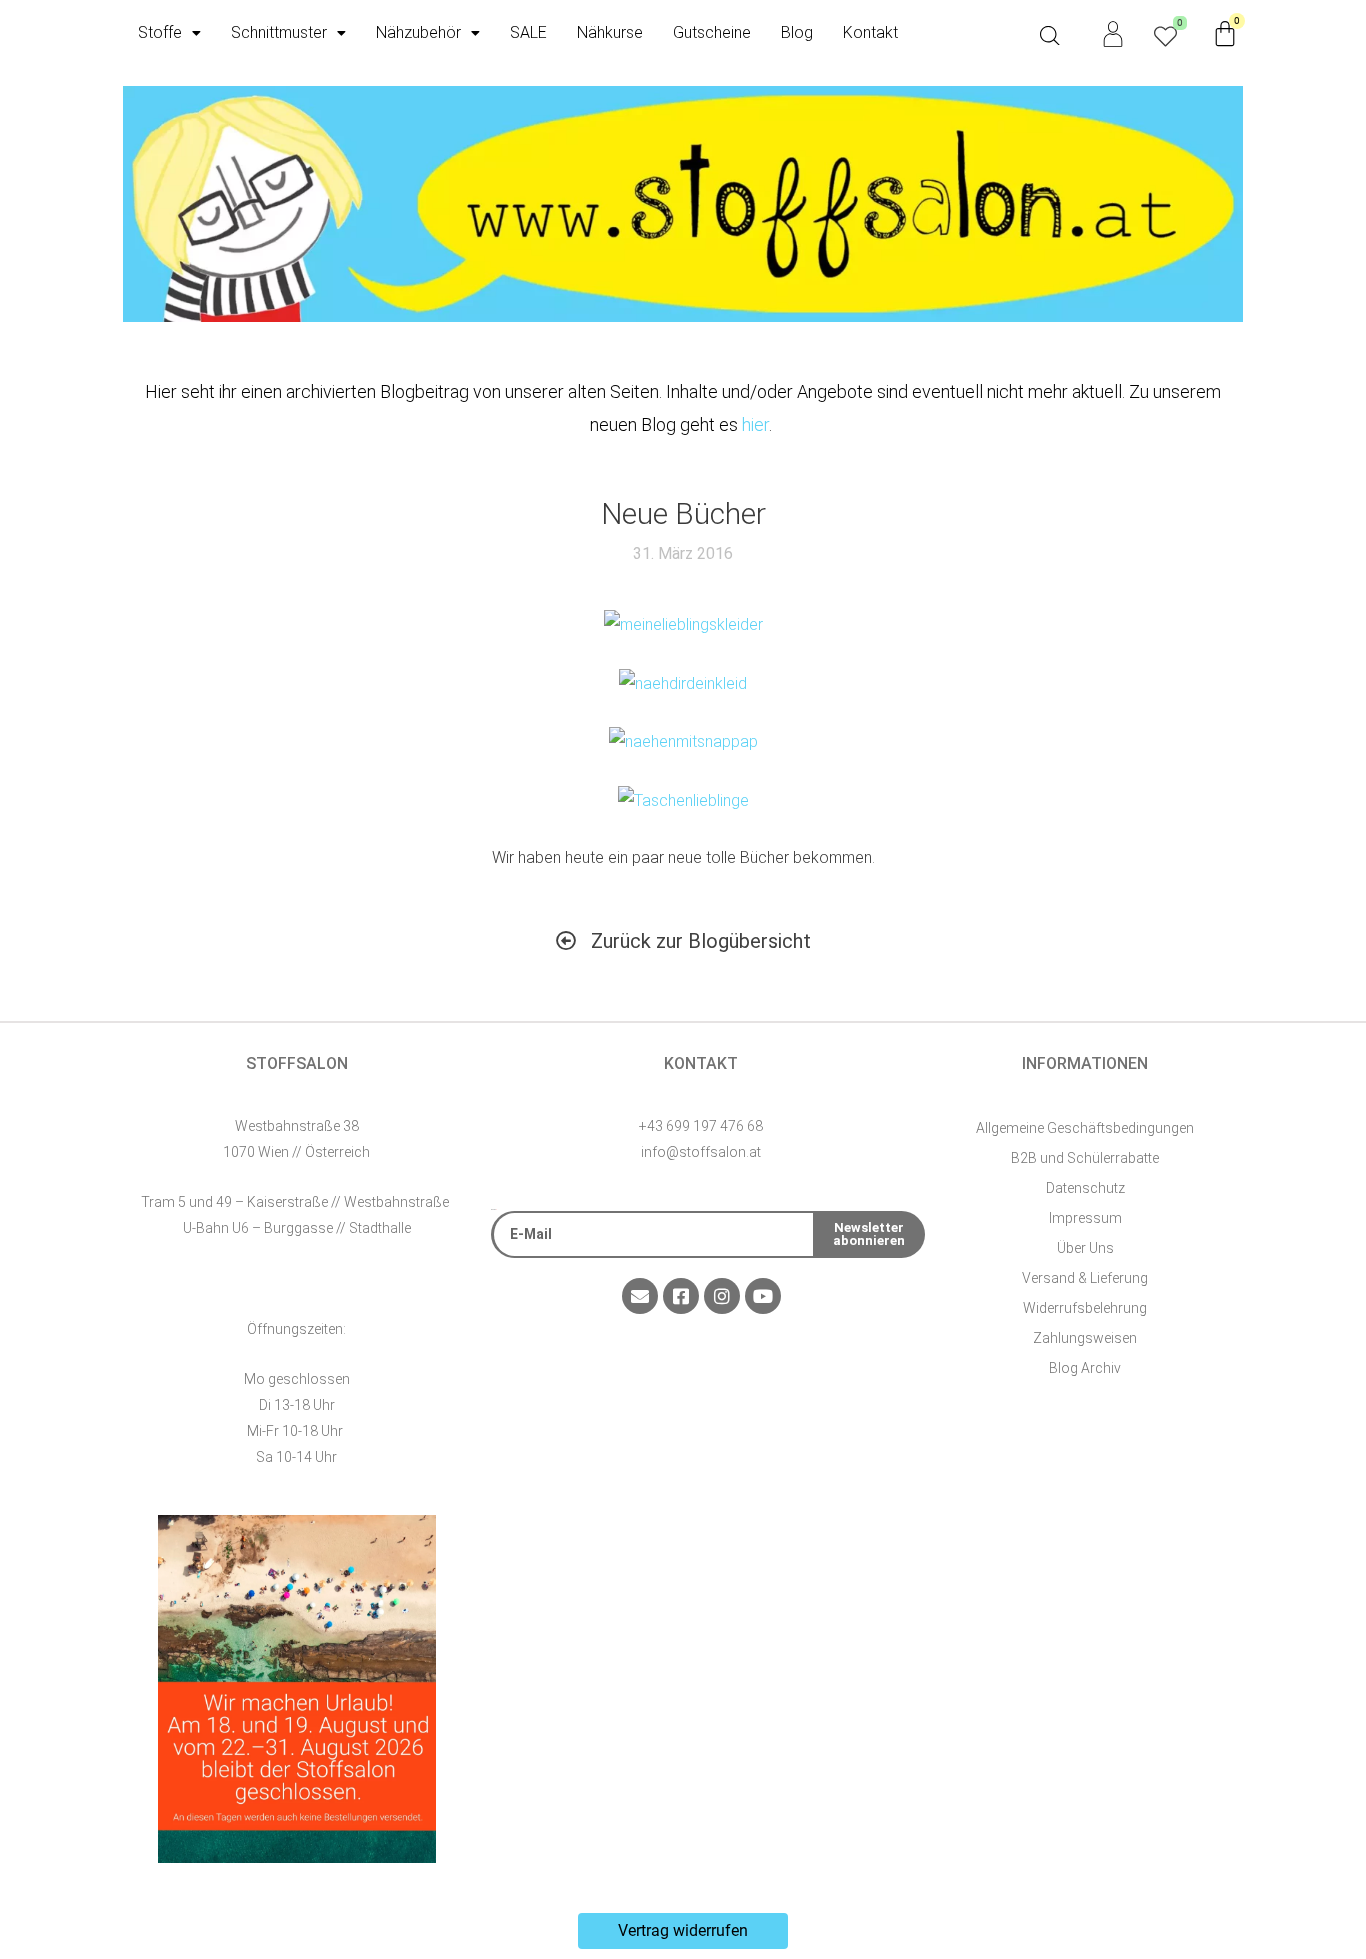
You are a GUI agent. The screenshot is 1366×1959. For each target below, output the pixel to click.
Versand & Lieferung (1085, 1278)
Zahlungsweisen (1085, 1338)
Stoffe (160, 32)
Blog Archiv (1085, 1368)
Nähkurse (610, 32)
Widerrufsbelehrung (1085, 1308)
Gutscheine (712, 32)
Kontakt (870, 32)
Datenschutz (1085, 1188)
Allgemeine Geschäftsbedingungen (1085, 1128)
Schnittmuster (279, 32)
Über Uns (1085, 1248)
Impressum (1085, 1218)
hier (755, 424)
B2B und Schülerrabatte (1085, 1158)
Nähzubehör (418, 32)
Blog (797, 32)
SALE (528, 32)
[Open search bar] (1050, 36)
